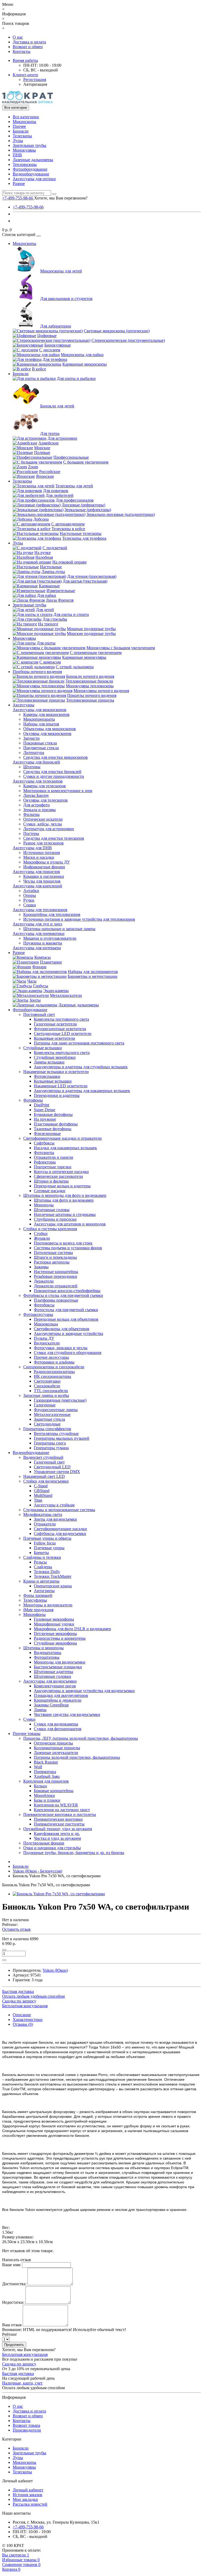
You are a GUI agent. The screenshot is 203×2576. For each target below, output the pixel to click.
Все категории (26, 117)
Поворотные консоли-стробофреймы (67, 1291)
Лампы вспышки (49, 1062)
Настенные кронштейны (56, 1272)
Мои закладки (25, 2499)
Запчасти (31, 738)
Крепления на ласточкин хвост (62, 1810)
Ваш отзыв (12, 2325)
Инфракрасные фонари (44, 867)
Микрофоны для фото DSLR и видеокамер (72, 1629)
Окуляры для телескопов (45, 800)
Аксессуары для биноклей (36, 762)
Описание (22, 2015)
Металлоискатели (66, 995)
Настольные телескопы (81, 533)
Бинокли (21, 131)
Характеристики (28, 2020)
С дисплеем (50, 350)
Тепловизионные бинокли (89, 681)
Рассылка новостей (30, 2504)
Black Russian (46, 1762)
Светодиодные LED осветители (63, 1033)
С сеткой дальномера (75, 667)
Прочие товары (27, 1734)
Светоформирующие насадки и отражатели (63, 1138)
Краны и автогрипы (41, 1581)
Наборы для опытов (41, 724)
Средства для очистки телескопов (54, 838)
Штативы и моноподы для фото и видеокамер (65, 1195)
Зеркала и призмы (40, 810)
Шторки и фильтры (51, 1181)
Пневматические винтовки (58, 1819)
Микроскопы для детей (61, 271)
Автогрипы (44, 1591)
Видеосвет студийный (43, 1457)
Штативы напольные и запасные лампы (59, 929)
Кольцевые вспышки (53, 1081)
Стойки (41, 1234)
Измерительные (61, 591)
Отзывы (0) (23, 2024)
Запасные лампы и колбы (46, 1395)
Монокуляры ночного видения (101, 691)
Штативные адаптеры (54, 1672)
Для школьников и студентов (66, 299)
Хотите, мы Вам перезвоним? (61, 198)
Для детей (45, 610)
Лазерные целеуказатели (56, 1753)
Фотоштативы (47, 1657)
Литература (34, 753)
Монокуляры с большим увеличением (121, 648)
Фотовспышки (47, 1076)
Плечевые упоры (49, 1548)
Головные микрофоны (54, 1619)
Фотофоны (33, 1100)
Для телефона (55, 359)
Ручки (29, 900)
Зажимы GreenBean (51, 1705)
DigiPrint (41, 1105)
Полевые (42, 453)
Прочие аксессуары (51, 1357)
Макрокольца (46, 1324)
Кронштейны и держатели (58, 1700)
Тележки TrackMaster (53, 1576)
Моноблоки (44, 1795)
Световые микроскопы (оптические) (117, 331)
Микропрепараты (39, 719)
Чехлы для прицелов (42, 881)
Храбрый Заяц (47, 1776)
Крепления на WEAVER (56, 1805)
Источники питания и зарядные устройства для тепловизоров (79, 919)
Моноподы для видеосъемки (60, 1662)
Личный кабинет (28, 2490)
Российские (50, 472)
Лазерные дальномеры (33, 160)
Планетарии (51, 962)
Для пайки (47, 595)
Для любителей (60, 495)
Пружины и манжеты (43, 943)
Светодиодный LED (52, 1467)
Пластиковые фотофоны (56, 1124)
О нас (18, 37)
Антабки (31, 891)
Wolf (38, 1767)
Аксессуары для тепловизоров (40, 910)
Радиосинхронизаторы (54, 1372)
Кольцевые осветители (54, 1038)
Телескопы (22, 136)
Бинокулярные (58, 345)
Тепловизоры (25, 164)
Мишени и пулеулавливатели (50, 938)
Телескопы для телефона (84, 538)
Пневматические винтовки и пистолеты (60, 1814)
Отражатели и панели (54, 1157)
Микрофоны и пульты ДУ (47, 862)
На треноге (48, 624)
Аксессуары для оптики (34, 179)
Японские (45, 476)
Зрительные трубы (29, 145)
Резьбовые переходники (56, 1276)
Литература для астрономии (49, 829)
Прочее (19, 126)
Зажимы (41, 1267)
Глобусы (41, 986)
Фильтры (31, 814)
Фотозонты (44, 1153)
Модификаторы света (43, 1514)
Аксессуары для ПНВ (32, 848)
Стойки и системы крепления (50, 1229)
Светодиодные (47, 1424)
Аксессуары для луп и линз (37, 924)
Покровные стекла (40, 743)
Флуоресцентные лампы (56, 1410)
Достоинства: (14, 2284)
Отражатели (45, 1524)
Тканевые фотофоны (53, 1129)
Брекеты (41, 1553)
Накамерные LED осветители (61, 1086)
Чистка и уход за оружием (57, 1838)
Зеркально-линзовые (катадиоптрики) (121, 514)
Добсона (41, 519)
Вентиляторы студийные (56, 1434)
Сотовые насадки (50, 1191)
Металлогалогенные (52, 1414)
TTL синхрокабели (51, 1391)
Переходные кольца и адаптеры (62, 1186)
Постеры (31, 833)
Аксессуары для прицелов (36, 872)
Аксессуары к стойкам (54, 1505)
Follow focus (45, 1543)
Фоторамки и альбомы (54, 1362)
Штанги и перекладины (55, 1257)
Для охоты (46, 643)
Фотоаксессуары (38, 1314)
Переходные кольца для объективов (66, 1319)
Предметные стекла (41, 748)
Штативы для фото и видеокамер (64, 1200)
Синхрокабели (47, 1386)
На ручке (43, 553)
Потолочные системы (53, 1253)
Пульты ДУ (44, 1338)
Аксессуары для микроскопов (40, 710)
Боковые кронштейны (54, 1791)
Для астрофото (36, 805)
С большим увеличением (86, 462)
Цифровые (47, 336)
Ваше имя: (11, 2265)
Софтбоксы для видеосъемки (60, 1534)
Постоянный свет (39, 1014)
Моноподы (44, 1205)
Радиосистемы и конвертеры (60, 1638)
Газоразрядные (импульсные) (60, 1400)
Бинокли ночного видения (90, 676)
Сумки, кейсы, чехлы (43, 824)
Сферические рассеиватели (58, 1176)
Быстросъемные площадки (58, 1667)
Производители (27, 2430)
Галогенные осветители (55, 1024)
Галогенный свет (49, 1462)
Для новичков (56, 491)
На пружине (45, 1119)
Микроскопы (24, 122)
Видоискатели (47, 1343)
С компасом (50, 662)
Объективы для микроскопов (50, 729)
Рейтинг (10, 2334)
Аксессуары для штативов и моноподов (70, 1224)
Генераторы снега (50, 1443)
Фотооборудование (30, 169)
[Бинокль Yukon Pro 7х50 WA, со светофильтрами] (59, 1894)
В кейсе (39, 369)
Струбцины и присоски (55, 1219)
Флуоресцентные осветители (60, 1029)
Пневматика (45, 1772)
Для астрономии (62, 438)
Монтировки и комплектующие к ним (58, 791)
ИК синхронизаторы (52, 1376)
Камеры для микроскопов (46, 714)
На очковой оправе (70, 562)
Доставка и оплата (29, 42)
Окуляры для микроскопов (47, 733)
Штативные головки (52, 1676)
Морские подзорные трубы (91, 633)
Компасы (43, 957)
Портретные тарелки (53, 1167)
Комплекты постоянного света (61, 1019)
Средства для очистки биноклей (52, 772)
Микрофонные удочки (54, 1624)
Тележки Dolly (47, 1572)
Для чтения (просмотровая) (92, 576)
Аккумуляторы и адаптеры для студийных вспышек (81, 1067)
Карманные (49, 586)
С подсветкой (55, 548)
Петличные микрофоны (55, 1634)
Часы (32, 981)
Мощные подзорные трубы (91, 629)
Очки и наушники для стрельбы (52, 1848)
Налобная (44, 557)
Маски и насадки (39, 857)
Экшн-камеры (56, 991)
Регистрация (35, 79)
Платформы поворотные (56, 1300)
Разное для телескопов (43, 843)
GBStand (42, 1491)
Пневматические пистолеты (59, 1824)
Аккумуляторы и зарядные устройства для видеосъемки (84, 1691)
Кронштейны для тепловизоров (52, 914)
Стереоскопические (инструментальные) (128, 340)
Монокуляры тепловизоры (90, 686)
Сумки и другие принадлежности (54, 776)
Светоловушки (47, 1381)
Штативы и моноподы (43, 1648)
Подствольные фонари (44, 1843)
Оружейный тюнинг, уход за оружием (58, 1829)
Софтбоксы (44, 1143)
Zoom (33, 467)
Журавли (42, 1238)
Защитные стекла (49, 1419)
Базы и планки (47, 1800)
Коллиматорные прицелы (57, 1748)
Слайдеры (43, 1567)
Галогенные (45, 1405)
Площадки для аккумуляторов (61, 1695)
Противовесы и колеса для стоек (63, 1243)
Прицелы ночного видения (92, 695)
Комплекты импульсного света (62, 1053)
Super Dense (45, 1110)
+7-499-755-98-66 (28, 207)
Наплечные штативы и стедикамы (65, 1214)
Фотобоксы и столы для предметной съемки (63, 1295)
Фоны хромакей (38, 1595)
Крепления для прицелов (46, 1781)
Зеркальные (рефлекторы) (88, 510)
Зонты (35, 1000)
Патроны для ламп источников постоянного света (79, 1043)
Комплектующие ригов (55, 1686)
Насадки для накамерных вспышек (65, 1148)
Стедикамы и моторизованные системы (59, 1510)
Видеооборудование (31, 174)
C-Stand (41, 1486)
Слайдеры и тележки (42, 1557)
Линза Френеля (60, 600)
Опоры (30, 895)
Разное (19, 183)
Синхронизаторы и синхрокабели (54, 1367)
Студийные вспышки (43, 1048)
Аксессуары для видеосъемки (50, 1681)
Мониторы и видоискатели (48, 1605)
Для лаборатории (56, 326)
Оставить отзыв (16, 1929)
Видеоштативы (48, 1653)
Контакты (22, 51)
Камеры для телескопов (45, 786)
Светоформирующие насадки (60, 1529)
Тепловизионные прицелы (90, 700)
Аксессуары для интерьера (37, 948)
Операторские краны (53, 1586)
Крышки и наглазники (44, 876)
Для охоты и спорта (71, 614)
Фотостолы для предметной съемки (66, 1310)
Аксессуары (24, 705)
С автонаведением (68, 524)
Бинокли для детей (57, 406)
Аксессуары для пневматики (39, 933)
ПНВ (17, 155)
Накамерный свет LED (44, 1476)
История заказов (27, 2495)
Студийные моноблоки (55, 1057)
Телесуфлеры (35, 1600)
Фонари (39, 967)
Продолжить (14, 2345)
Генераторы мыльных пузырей (62, 1438)
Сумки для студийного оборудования (68, 1353)
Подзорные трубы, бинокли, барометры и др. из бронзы (74, 1853)
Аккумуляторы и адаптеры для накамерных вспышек (82, 1091)
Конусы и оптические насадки (61, 1172)
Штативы (32, 767)
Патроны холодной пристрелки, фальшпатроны (77, 1757)
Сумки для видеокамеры (56, 1724)
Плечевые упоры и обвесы (47, 1538)
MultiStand (43, 1495)
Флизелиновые (47, 1133)
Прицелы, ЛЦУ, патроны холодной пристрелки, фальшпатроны (81, 1738)
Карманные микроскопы (85, 364)
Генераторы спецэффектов (47, 1429)
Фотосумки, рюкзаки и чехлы (61, 1348)
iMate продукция (38, 1610)
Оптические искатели (43, 819)
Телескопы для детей (74, 486)
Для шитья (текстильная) (85, 581)
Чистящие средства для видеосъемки (67, 1714)
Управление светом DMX (57, 1472)
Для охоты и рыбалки (76, 378)
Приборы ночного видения (37, 672)
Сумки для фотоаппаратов (58, 1729)
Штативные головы (52, 1210)
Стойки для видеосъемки (46, 1481)
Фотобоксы (44, 1305)
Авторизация (35, 84)
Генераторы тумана (51, 1448)
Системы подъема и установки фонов (68, 1248)
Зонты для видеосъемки (55, 1519)
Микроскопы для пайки (82, 355)
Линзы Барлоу (36, 795)
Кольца (40, 1786)
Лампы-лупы (53, 572)
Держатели (44, 1281)
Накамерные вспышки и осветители (56, 1072)
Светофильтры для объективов (62, 1329)
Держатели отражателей (56, 1286)
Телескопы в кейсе (68, 529)
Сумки (29, 1719)
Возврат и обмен (28, 47)
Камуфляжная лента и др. (57, 1834)
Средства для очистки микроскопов (56, 757)
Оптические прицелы (53, 1743)
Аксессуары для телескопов (38, 781)
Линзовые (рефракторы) (83, 505)
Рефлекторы (45, 1162)
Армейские (49, 443)
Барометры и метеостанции (93, 976)
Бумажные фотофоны (53, 1114)
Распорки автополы (52, 1262)
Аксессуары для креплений (37, 886)
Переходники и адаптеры (57, 1095)
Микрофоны (34, 1614)
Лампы (40, 1710)
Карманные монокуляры (84, 657)
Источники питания (41, 853)
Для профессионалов (75, 500)
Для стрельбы (55, 619)
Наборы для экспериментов (93, 972)
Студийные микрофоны (55, 1643)
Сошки (30, 905)
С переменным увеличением (96, 653)
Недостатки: (13, 2302)
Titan (38, 1500)
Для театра (50, 433)
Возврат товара (26, 2425)
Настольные (51, 567)
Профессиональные (71, 457)
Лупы (18, 141)
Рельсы (40, 1562)
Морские (42, 448)
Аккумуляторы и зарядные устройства (68, 1334)
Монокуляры (24, 150)
